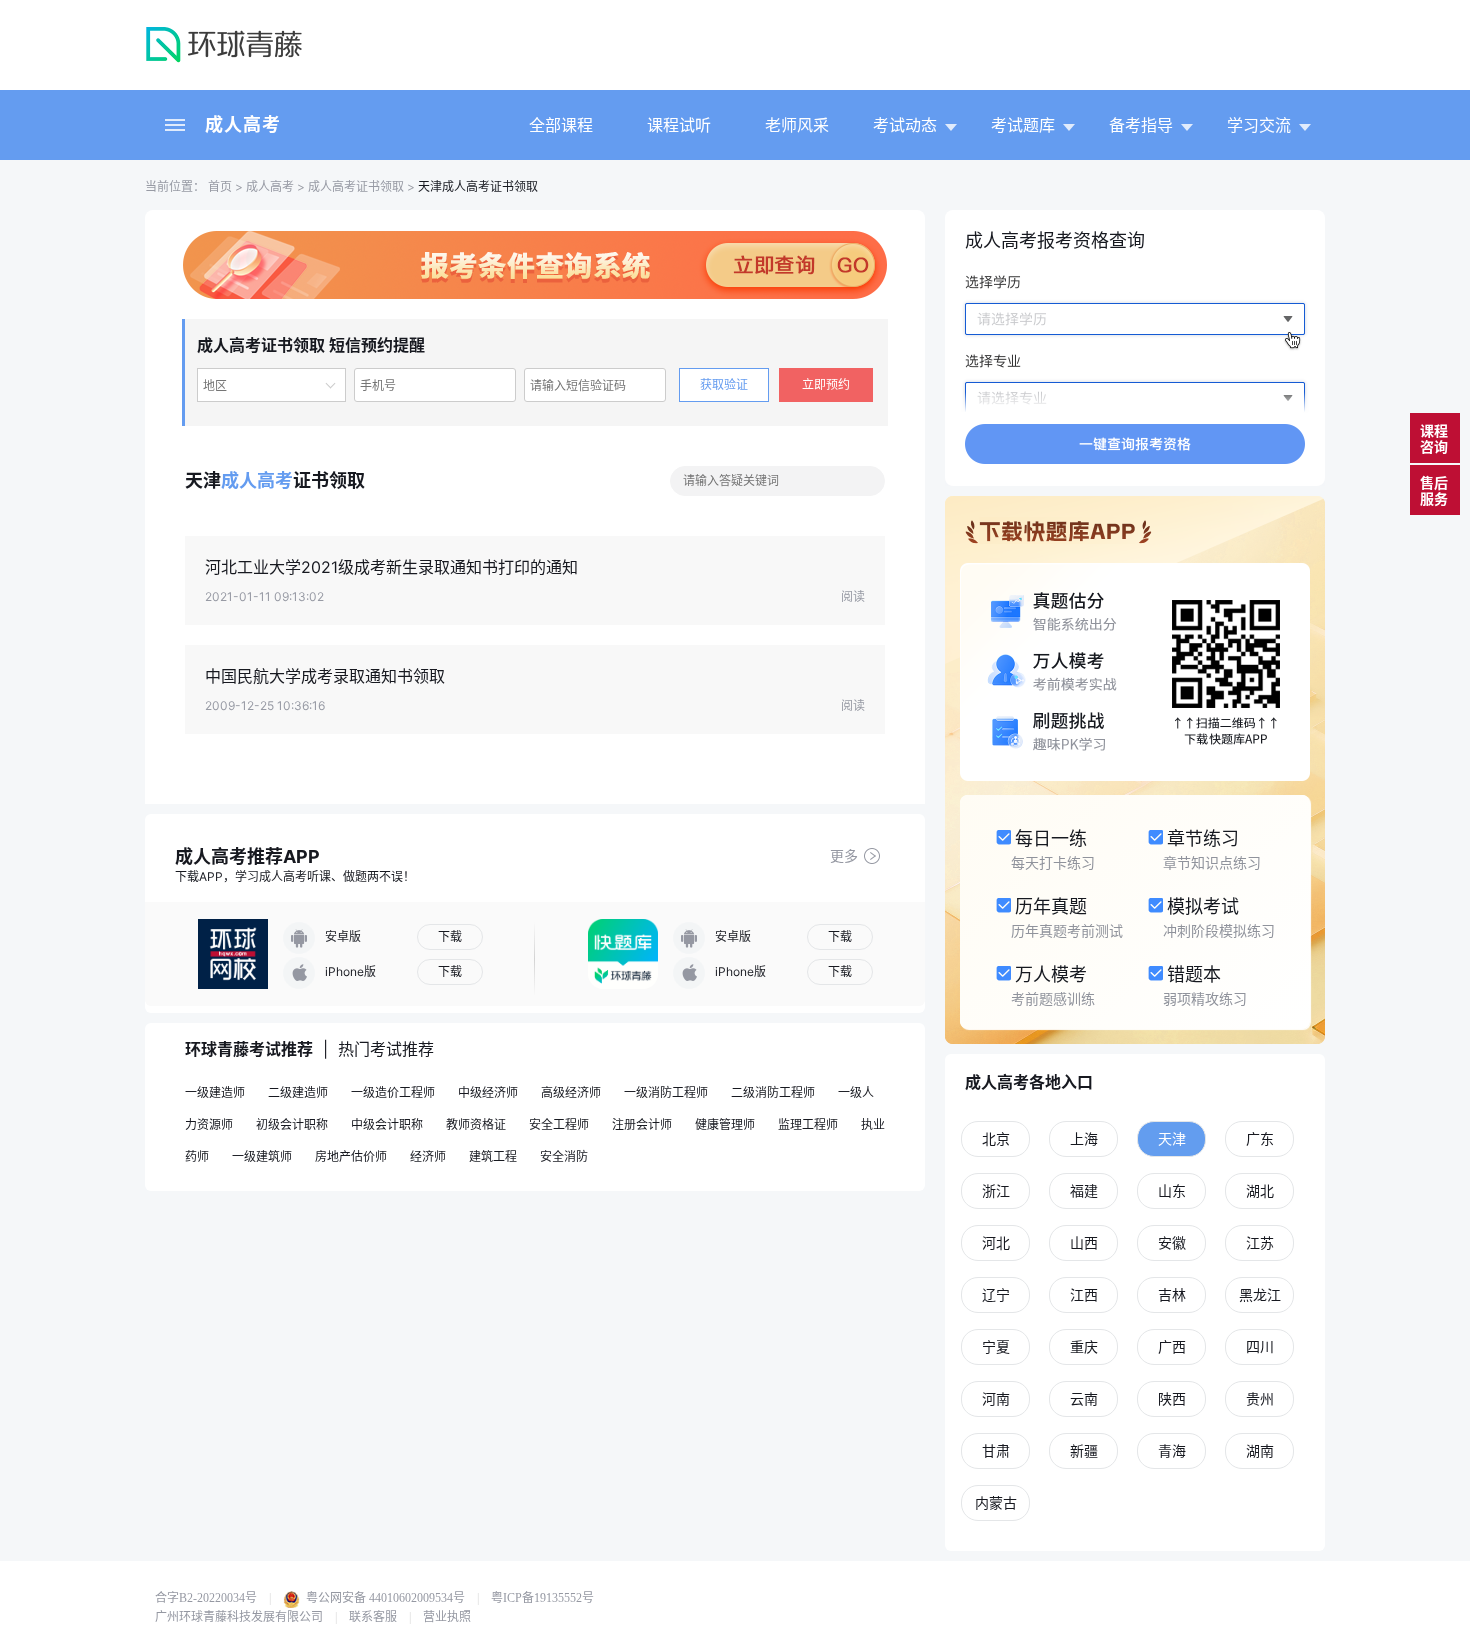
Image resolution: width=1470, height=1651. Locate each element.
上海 (1084, 1138)
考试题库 (1023, 125)
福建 (1084, 1190)
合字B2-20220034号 (206, 1598)
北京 (996, 1138)
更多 (844, 855)
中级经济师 (488, 1092)
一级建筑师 (262, 1156)
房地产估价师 (351, 1156)
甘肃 (996, 1450)
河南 (996, 1398)
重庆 (1084, 1346)
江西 (1084, 1294)
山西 (1084, 1242)
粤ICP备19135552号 (542, 1598)
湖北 (1260, 1190)
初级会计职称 (292, 1124)
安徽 (1172, 1242)
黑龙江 (1260, 1294)
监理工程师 (808, 1124)
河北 (996, 1242)
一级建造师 (215, 1092)
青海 (1172, 1450)
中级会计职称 (387, 1124)
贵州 (1260, 1398)
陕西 (1172, 1398)
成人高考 (243, 124)
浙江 (996, 1190)
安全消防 (564, 1156)
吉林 (1172, 1294)
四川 (1260, 1346)
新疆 (1084, 1450)
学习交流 (1259, 125)
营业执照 (447, 1617)
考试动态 (905, 125)
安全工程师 (559, 1124)
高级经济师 (571, 1092)
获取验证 (724, 384)
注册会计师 (642, 1124)
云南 (1084, 1398)
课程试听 (679, 125)
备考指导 (1141, 125)
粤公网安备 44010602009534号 (384, 1598)
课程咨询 (1434, 438)
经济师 (428, 1156)
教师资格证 (476, 1124)
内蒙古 (996, 1502)
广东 (1260, 1138)
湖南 (1260, 1450)
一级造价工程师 (393, 1092)
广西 (1172, 1346)
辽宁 (996, 1294)
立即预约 (826, 384)
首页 (218, 186)
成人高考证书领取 (356, 186)
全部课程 (561, 125)
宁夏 (996, 1346)
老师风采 (797, 125)
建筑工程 (493, 1156)
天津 (1172, 1138)
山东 (1172, 1190)
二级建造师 (298, 1092)
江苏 (1260, 1242)
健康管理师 (725, 1124)
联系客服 (373, 1617)
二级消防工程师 (773, 1092)
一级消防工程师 (666, 1092)
